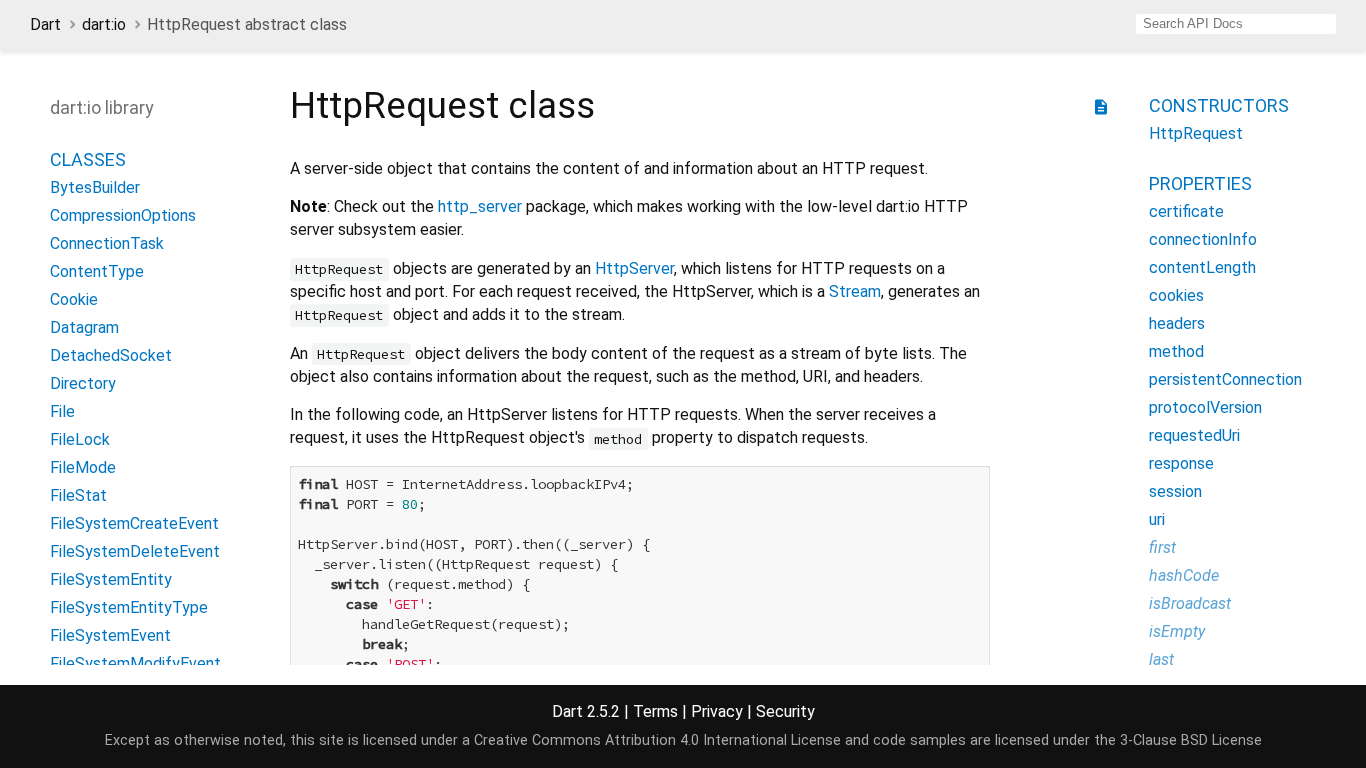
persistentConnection (1225, 379)
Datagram (84, 327)
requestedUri (1194, 435)
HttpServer (634, 268)
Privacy (717, 711)
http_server (480, 206)
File (62, 411)
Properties (1200, 183)
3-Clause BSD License (1191, 740)
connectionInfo (1203, 239)
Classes (88, 159)
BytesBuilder (95, 187)
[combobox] (1236, 24)
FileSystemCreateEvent (134, 523)
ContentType (97, 271)
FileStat (78, 495)
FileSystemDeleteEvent (135, 551)
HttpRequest (1196, 133)
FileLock (80, 439)
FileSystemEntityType (129, 607)
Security (785, 711)
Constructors (1219, 105)
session (1175, 491)
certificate (1186, 211)
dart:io (104, 24)
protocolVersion (1205, 407)
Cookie (74, 299)
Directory (83, 383)
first (1162, 547)
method (1176, 351)
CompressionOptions (123, 215)
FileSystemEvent (110, 635)
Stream (855, 291)
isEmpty (1177, 631)
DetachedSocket (111, 355)
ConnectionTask (107, 243)
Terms (655, 711)
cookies (1176, 295)
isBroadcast (1190, 603)
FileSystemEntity (111, 579)
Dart (45, 24)
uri (1157, 519)
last (1161, 659)
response (1181, 463)
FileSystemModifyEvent (135, 663)
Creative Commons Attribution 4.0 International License (657, 740)
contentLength (1202, 267)
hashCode (1184, 575)
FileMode (83, 467)
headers (1177, 323)
